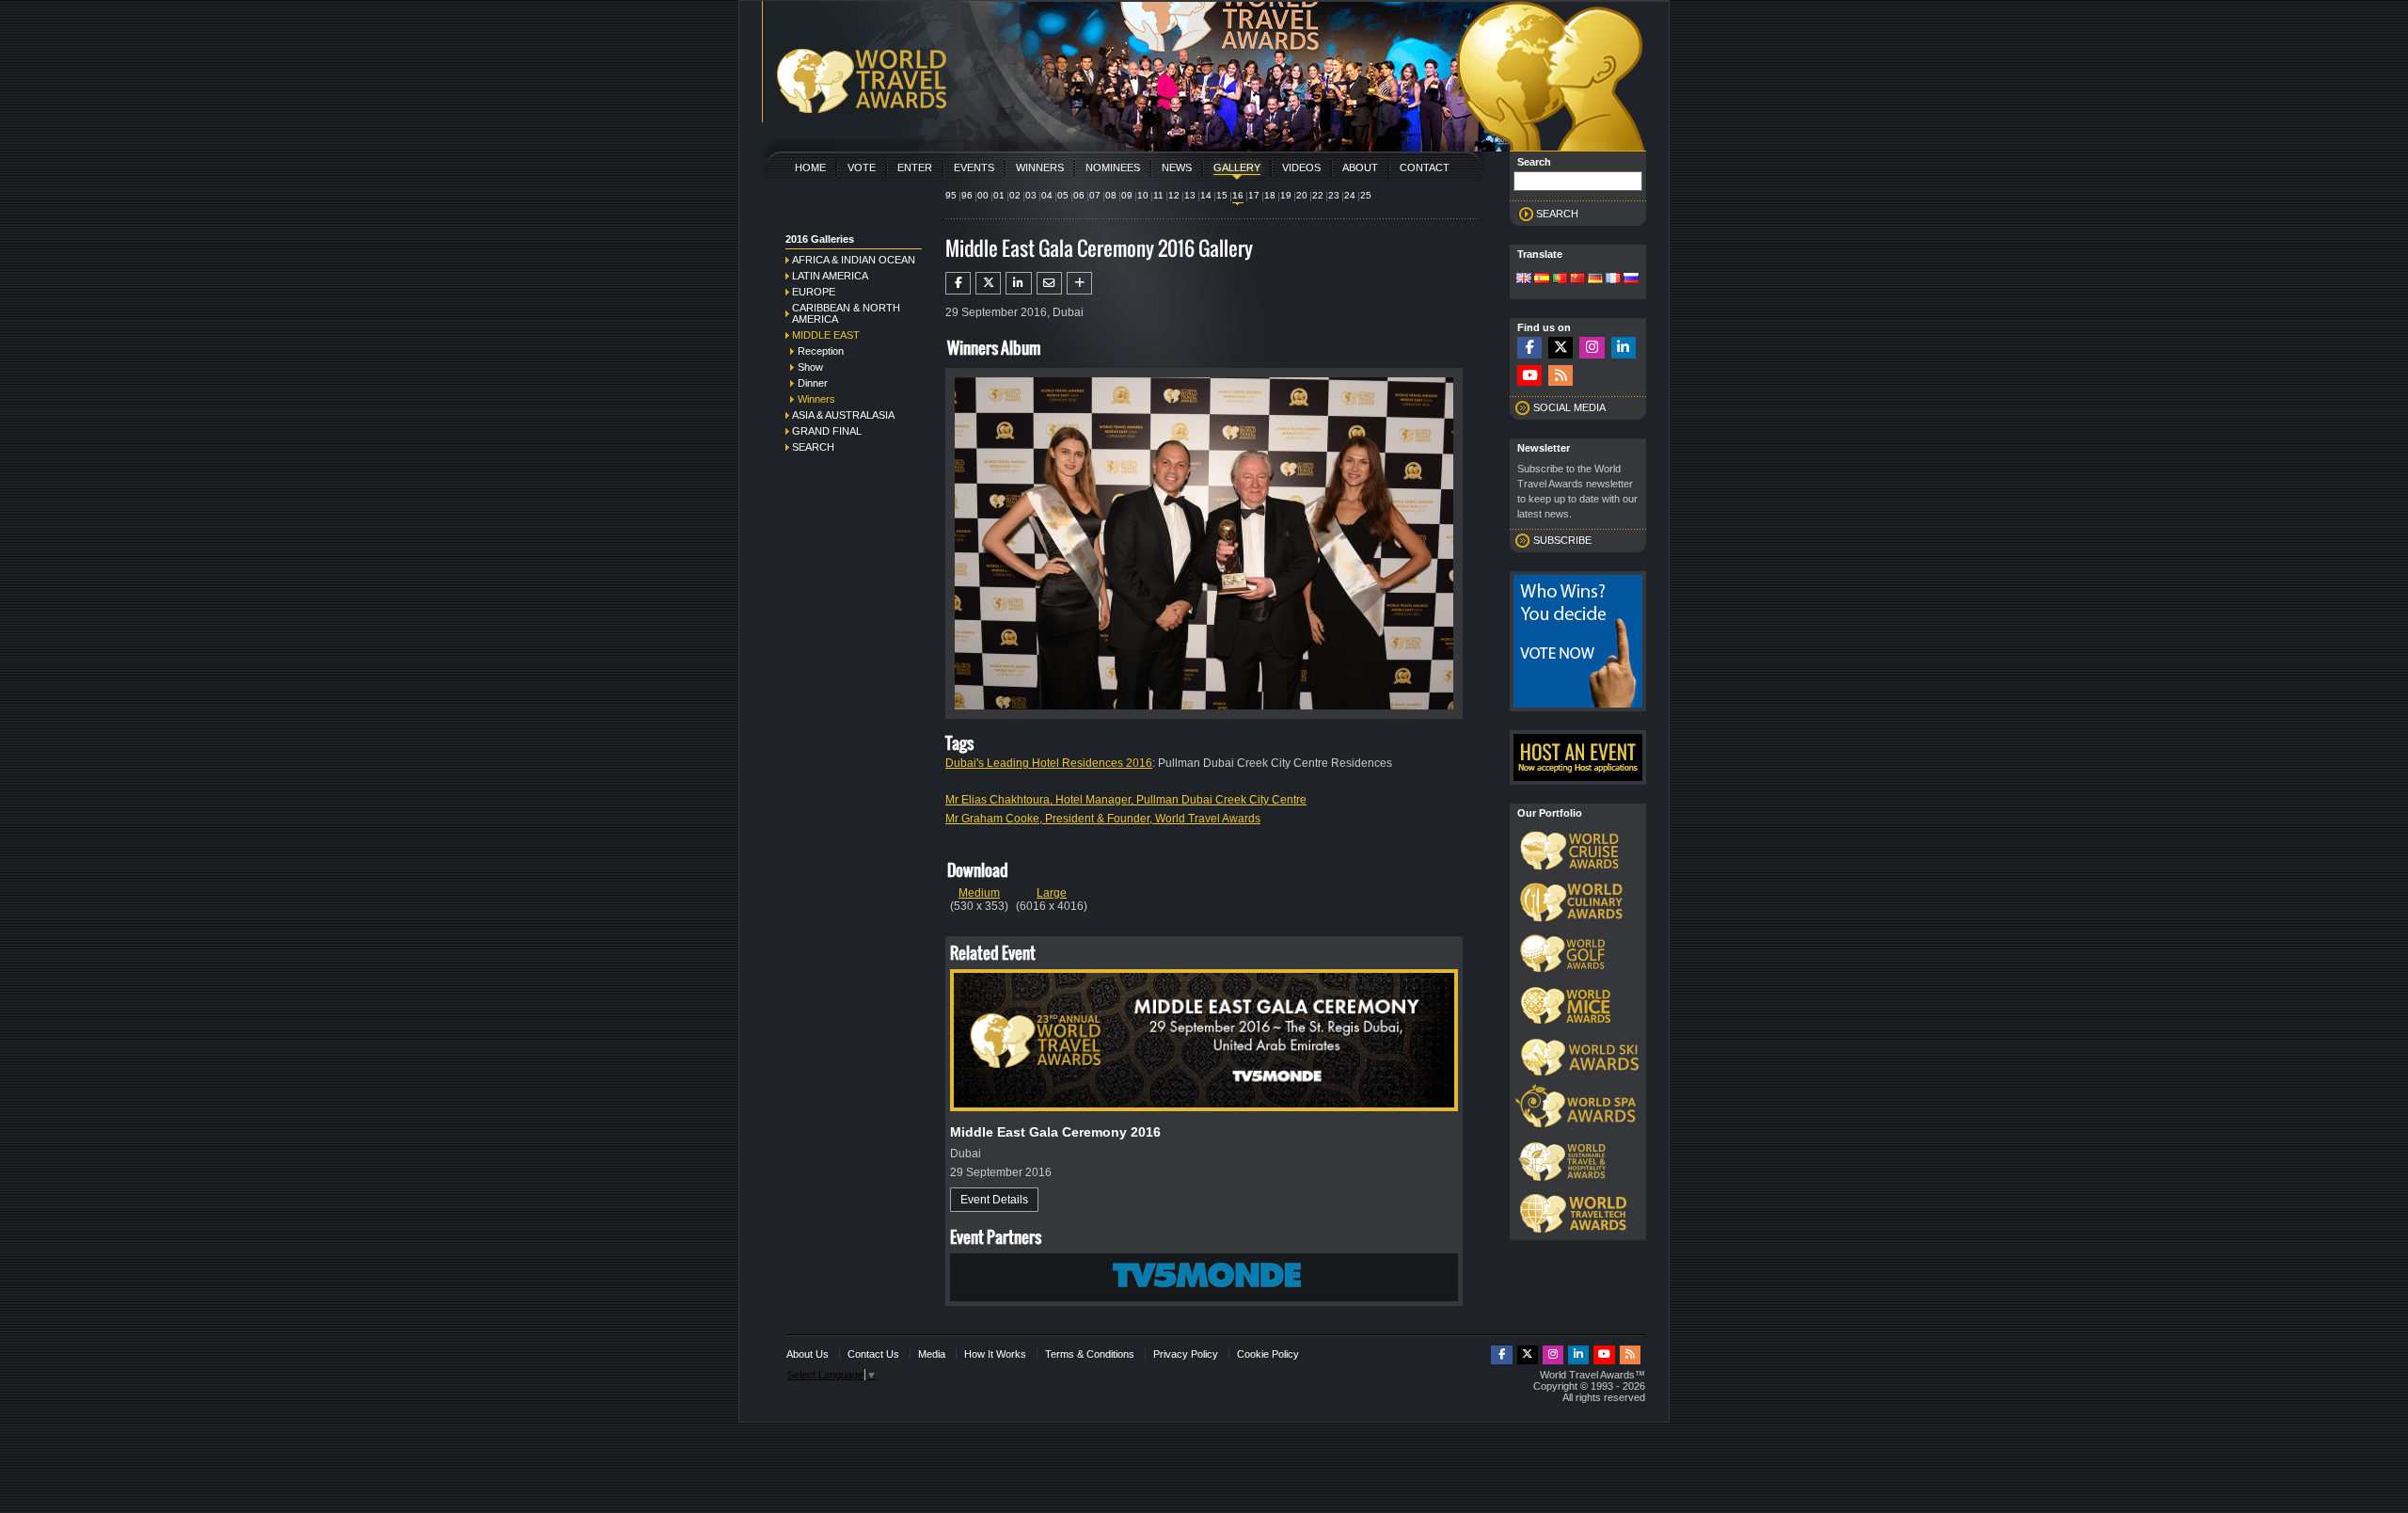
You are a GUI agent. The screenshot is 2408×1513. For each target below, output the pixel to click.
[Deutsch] (1595, 279)
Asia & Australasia (843, 415)
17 (1254, 195)
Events (974, 167)
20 (1302, 195)
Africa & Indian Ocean (854, 260)
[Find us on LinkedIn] (1624, 348)
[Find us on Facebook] (1529, 348)
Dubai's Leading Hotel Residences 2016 (1049, 763)
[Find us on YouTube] (1529, 376)
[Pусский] (1631, 279)
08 (1111, 195)
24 (1350, 195)
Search (813, 447)
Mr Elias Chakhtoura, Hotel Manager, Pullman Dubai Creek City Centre (1126, 800)
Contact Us (873, 1354)
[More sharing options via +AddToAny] (1079, 283)
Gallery (1237, 167)
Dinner (813, 383)
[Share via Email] (1049, 283)
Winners (1040, 167)
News (1177, 167)
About (1360, 167)
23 (1334, 195)
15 (1222, 195)
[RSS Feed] (1560, 376)
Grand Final (827, 431)
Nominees (1113, 167)
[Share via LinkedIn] (1018, 283)
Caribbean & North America (846, 313)
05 (1063, 195)
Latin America (830, 276)
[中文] (1577, 279)
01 (999, 195)
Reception (821, 351)
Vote (862, 167)
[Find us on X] (1560, 348)
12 (1174, 195)
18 (1270, 195)
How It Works (995, 1354)
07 (1095, 195)
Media (932, 1354)
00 (983, 195)
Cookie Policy (1268, 1354)
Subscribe (1562, 540)
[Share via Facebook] (958, 283)
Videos (1301, 167)
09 (1127, 195)
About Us (808, 1354)
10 (1143, 195)
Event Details (994, 1200)
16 (1238, 195)
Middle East (826, 335)
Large (1052, 893)
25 (1366, 195)
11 (1158, 195)
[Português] (1560, 279)
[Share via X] (988, 283)
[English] (1524, 279)
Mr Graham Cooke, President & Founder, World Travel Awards (1103, 819)
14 (1206, 195)
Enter (915, 167)
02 (1015, 195)
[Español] (1542, 279)
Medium (979, 893)
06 (1079, 195)
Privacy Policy (1186, 1354)
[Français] (1613, 279)
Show (810, 367)
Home (810, 167)
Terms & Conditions (1090, 1354)
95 (951, 195)
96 (967, 195)
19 (1286, 195)
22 (1318, 195)
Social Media (1569, 407)
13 (1190, 195)
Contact (1425, 167)
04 (1047, 195)
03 (1031, 195)
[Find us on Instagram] (1592, 348)
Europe (814, 292)
